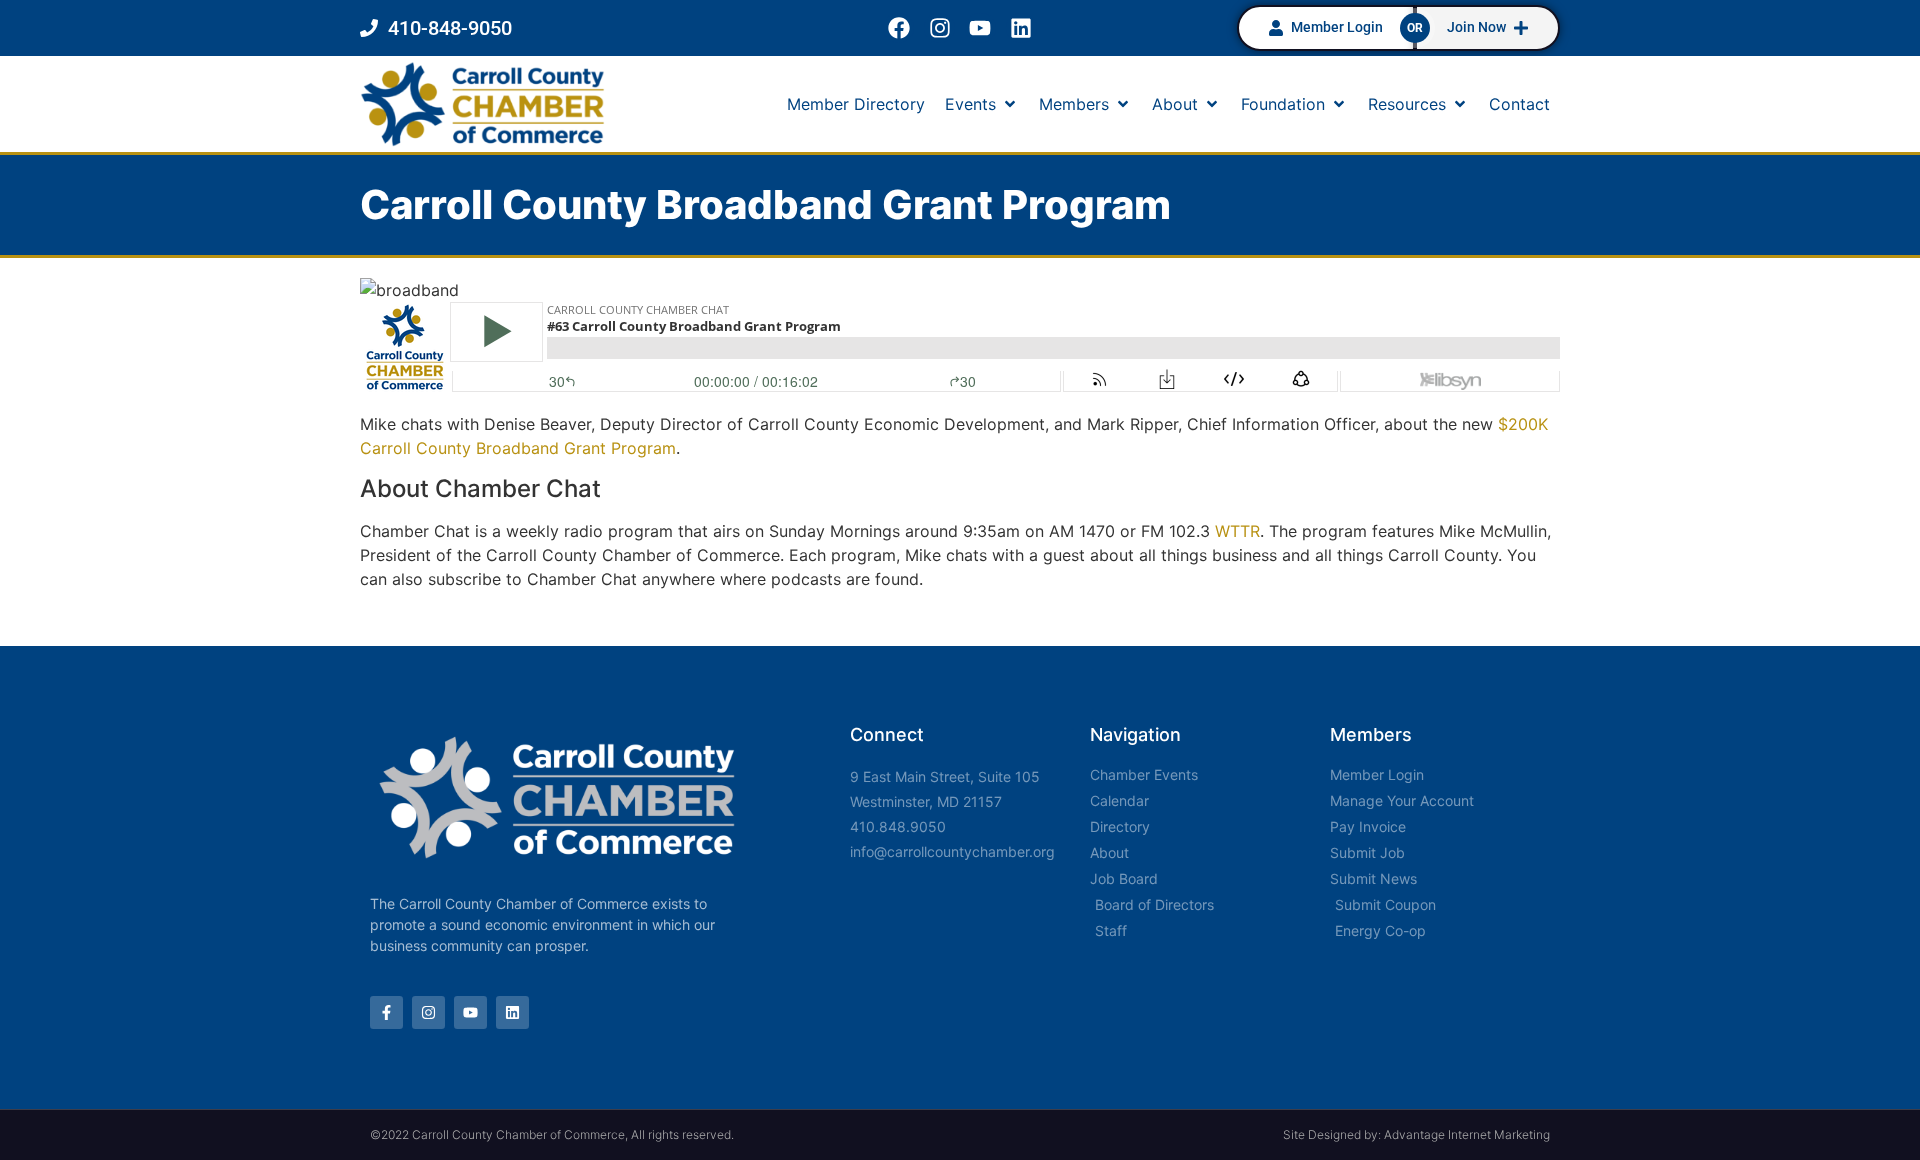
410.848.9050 (898, 826)
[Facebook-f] (386, 1012)
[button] (982, 104)
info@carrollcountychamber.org (952, 851)
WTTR (1237, 531)
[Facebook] (898, 28)
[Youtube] (980, 28)
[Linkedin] (1021, 28)
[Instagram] (939, 28)
